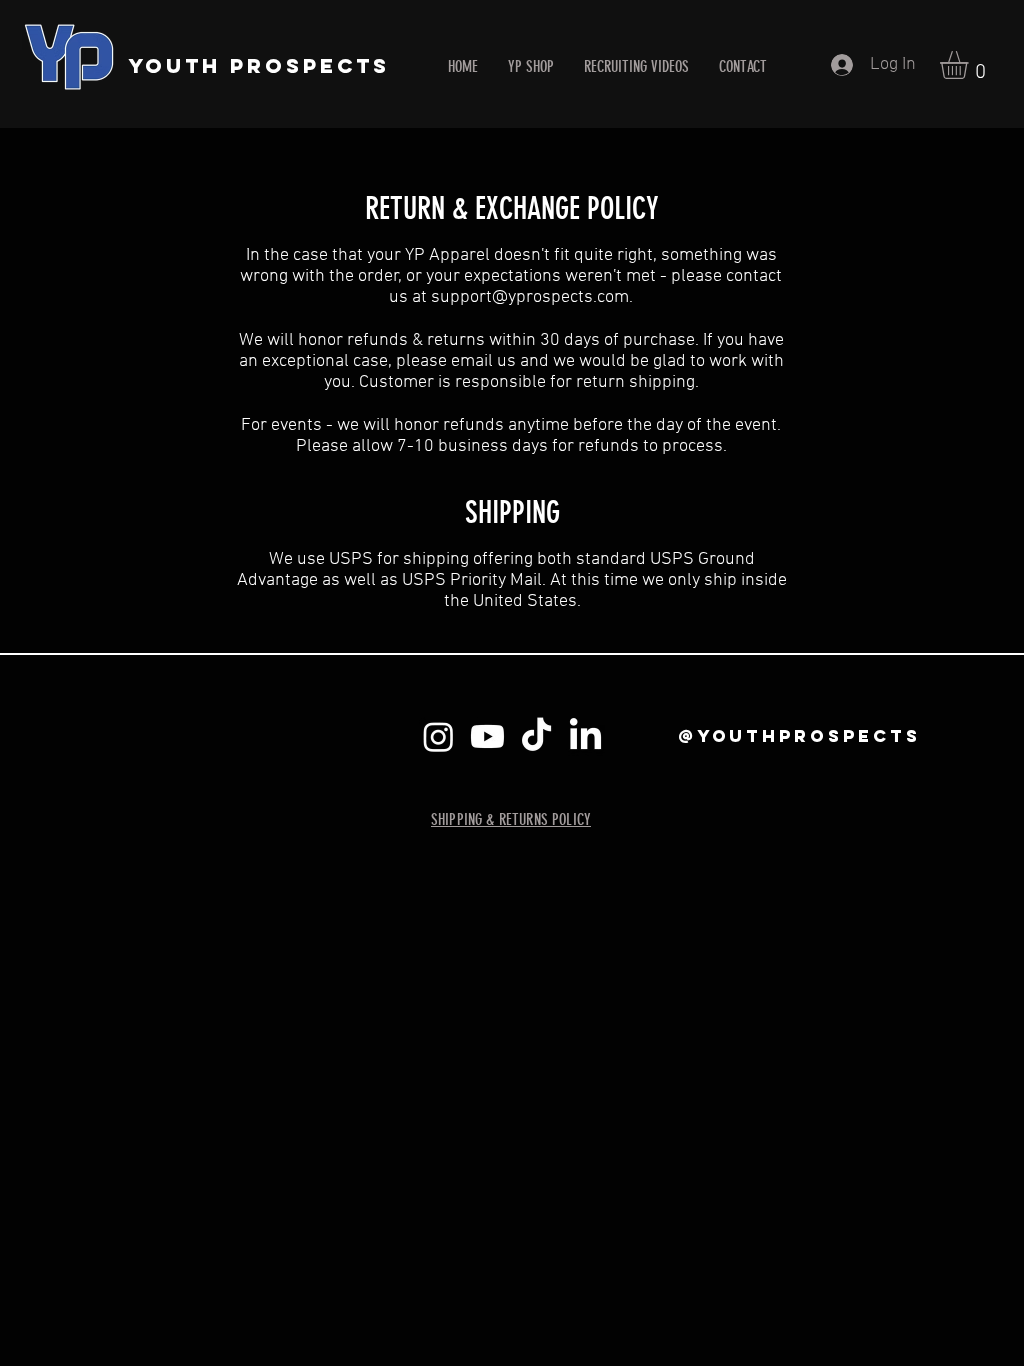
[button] (970, 65)
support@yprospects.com (530, 297)
